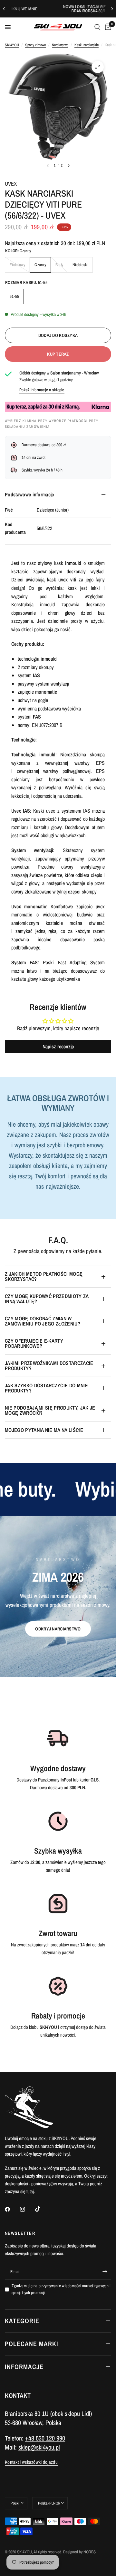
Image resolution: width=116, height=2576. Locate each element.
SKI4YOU (12, 45)
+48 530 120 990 (45, 2438)
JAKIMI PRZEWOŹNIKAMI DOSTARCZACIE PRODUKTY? (49, 1366)
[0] (107, 27)
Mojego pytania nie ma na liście (44, 1430)
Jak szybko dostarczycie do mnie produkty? (46, 1388)
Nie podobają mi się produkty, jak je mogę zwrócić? (50, 1410)
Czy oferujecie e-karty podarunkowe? (34, 1343)
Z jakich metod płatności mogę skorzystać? (44, 1276)
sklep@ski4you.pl (39, 2447)
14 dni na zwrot (34, 457)
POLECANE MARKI (32, 2344)
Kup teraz (58, 354)
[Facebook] (12, 2209)
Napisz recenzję (58, 1046)
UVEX (11, 184)
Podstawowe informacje (29, 494)
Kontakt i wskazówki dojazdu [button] (31, 2462)
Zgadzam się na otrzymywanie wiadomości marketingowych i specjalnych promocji (61, 2289)
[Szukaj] (97, 27)
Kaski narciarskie (87, 45)
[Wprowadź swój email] (105, 2272)
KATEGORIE (22, 2321)
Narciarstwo (60, 45)
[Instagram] (27, 2209)
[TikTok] (42, 2209)
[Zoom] (98, 67)
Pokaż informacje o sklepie (42, 390)
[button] (58, 1629)
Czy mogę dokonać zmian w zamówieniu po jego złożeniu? (43, 1321)
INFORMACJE (24, 2367)
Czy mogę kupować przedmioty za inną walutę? (47, 1299)
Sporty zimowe (35, 45)
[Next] (69, 166)
